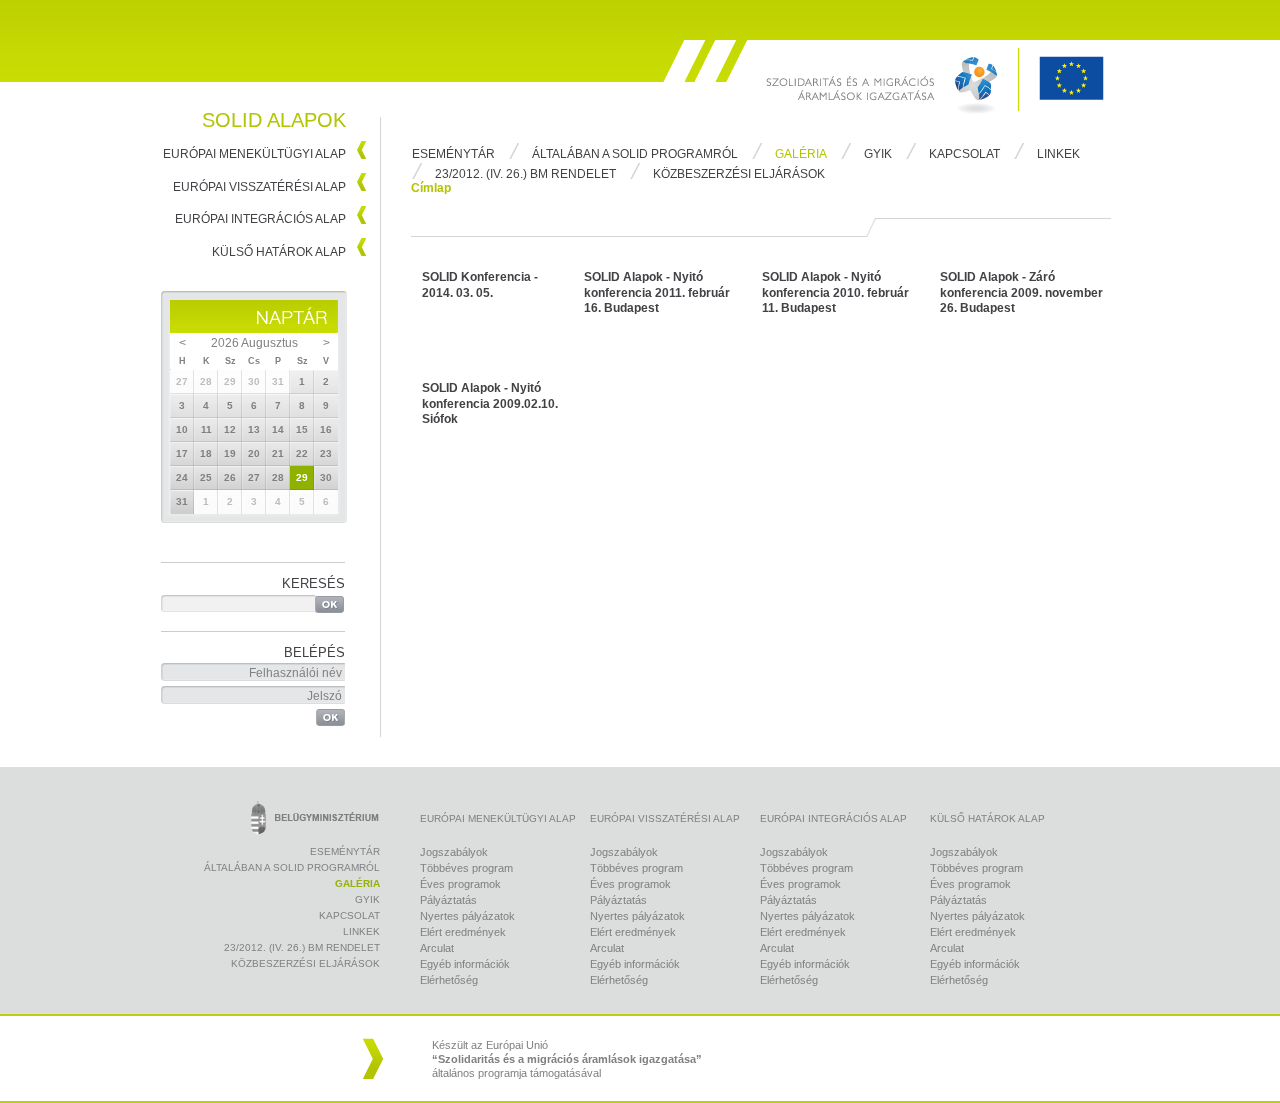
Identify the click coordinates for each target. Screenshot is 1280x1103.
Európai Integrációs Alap (260, 219)
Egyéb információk (465, 964)
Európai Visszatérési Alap (259, 187)
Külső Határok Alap (279, 252)
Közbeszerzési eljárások (739, 174)
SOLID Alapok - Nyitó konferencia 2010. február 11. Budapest (835, 292)
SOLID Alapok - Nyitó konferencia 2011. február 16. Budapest (657, 292)
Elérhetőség (449, 980)
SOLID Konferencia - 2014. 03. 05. (480, 285)
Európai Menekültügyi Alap (254, 154)
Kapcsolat (964, 154)
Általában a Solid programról (635, 154)
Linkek (1058, 154)
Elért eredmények (463, 932)
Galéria (801, 154)
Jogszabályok (454, 852)
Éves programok (460, 884)
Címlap (431, 188)
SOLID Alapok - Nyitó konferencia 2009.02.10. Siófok (490, 403)
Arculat (437, 948)
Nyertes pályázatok (467, 916)
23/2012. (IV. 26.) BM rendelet (525, 174)
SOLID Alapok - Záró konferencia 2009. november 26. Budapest (1021, 292)
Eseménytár (453, 154)
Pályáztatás (448, 900)
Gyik (878, 154)
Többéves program (466, 868)
